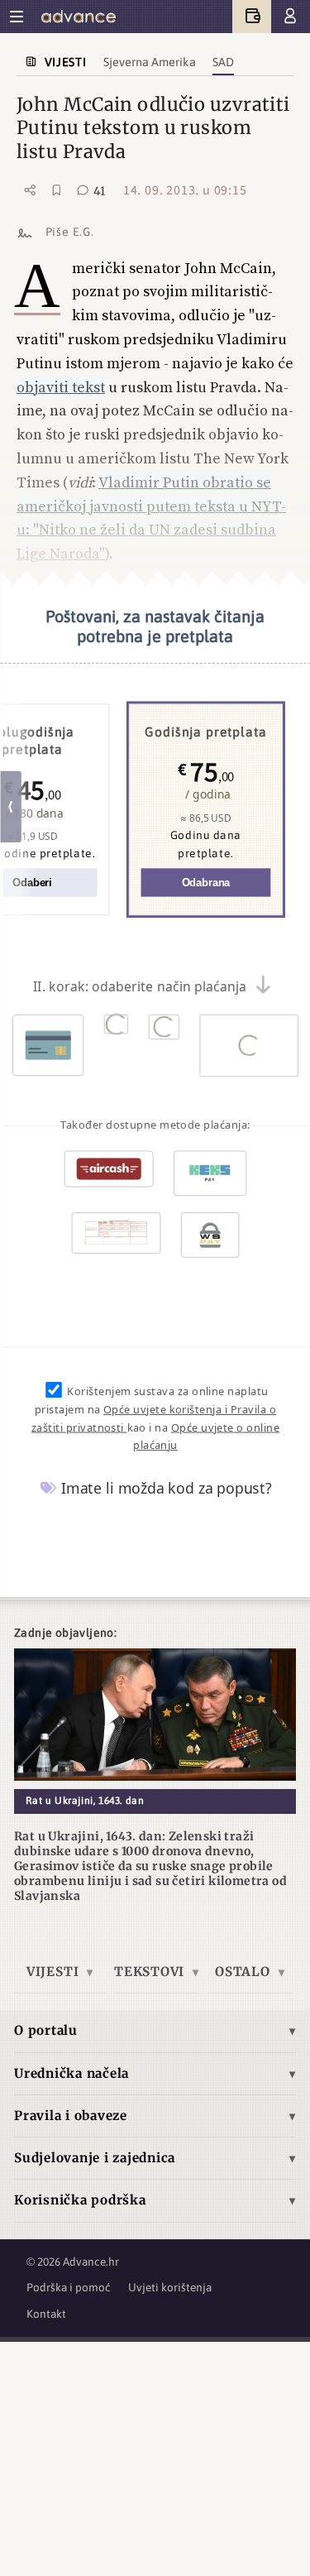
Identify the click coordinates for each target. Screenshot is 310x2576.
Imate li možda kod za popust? (165, 1488)
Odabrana (205, 883)
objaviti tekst (61, 387)
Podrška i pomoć (69, 2287)
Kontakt (46, 2314)
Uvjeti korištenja (170, 2287)
